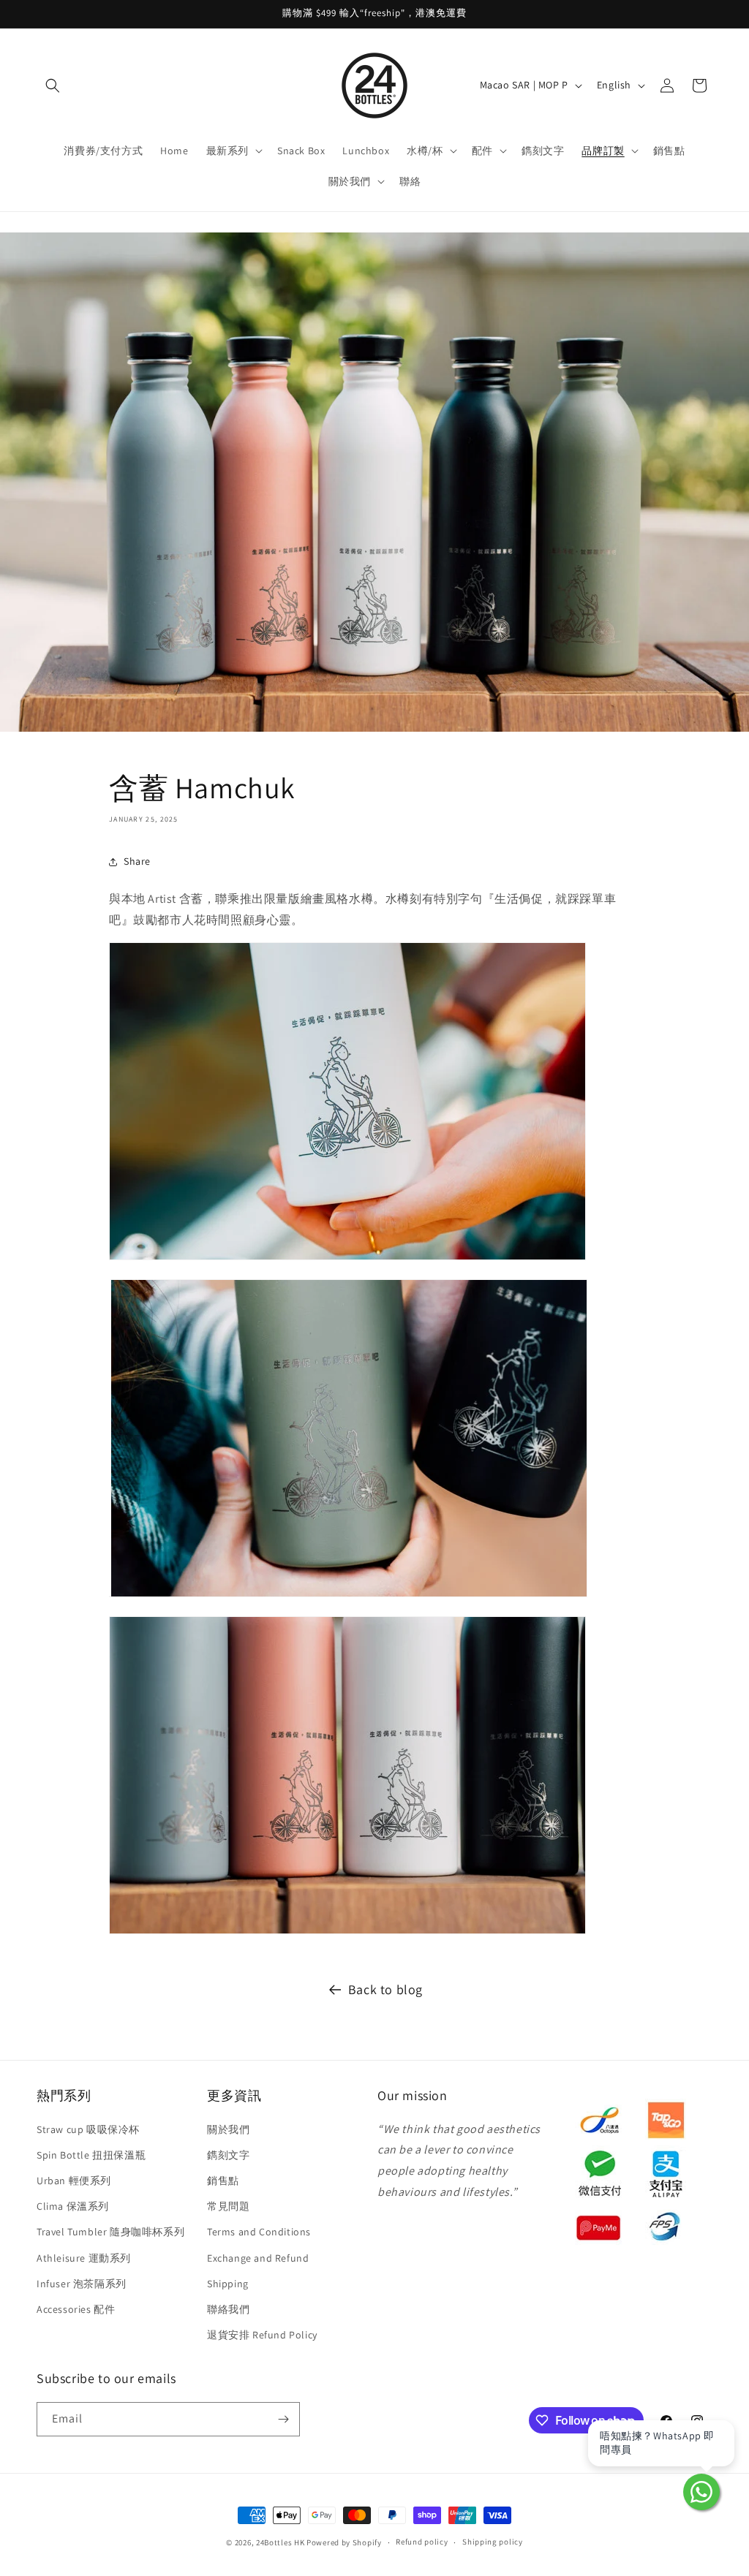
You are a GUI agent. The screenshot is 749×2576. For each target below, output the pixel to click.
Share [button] (137, 861)
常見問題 (228, 2206)
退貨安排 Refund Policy (262, 2335)
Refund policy (422, 2542)
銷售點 (223, 2181)
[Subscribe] (283, 2419)
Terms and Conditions (259, 2232)
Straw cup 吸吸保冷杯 (88, 2129)
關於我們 (228, 2129)
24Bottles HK (280, 2542)
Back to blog (385, 1989)
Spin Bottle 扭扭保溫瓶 (91, 2155)
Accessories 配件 (76, 2309)
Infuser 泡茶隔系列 (82, 2284)
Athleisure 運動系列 (84, 2258)
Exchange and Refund (258, 2258)
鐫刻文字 (228, 2155)
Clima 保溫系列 (73, 2206)
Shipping (228, 2284)
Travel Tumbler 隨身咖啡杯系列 (110, 2232)
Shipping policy (493, 2542)
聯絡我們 (228, 2309)
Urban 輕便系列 (74, 2181)
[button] (53, 86)
